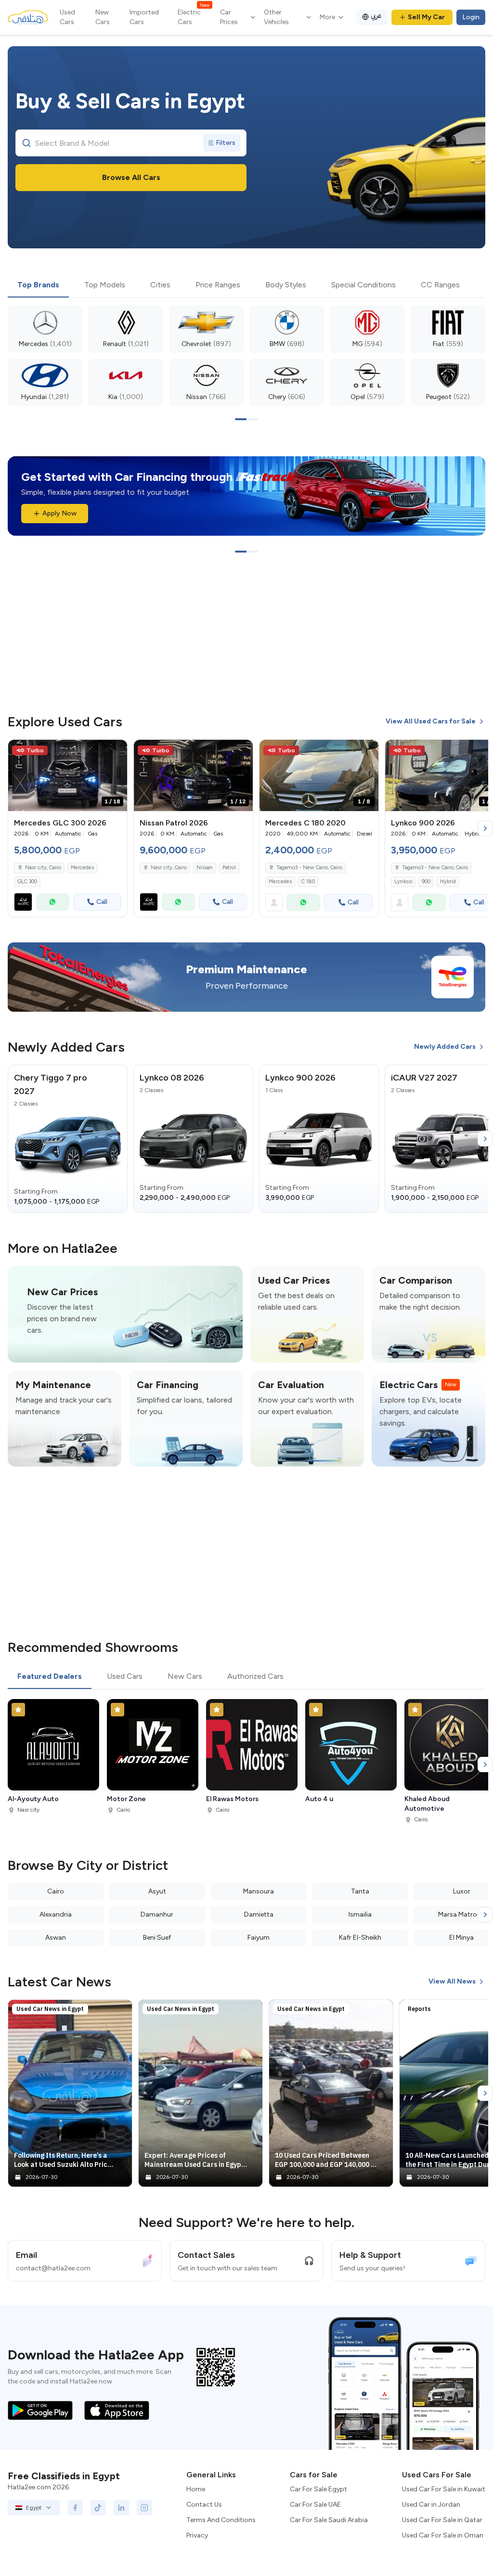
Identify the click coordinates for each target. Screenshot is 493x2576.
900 (426, 882)
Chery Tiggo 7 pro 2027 (51, 1084)
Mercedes (82, 868)
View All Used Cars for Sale (431, 721)
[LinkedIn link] (121, 2508)
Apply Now (59, 513)
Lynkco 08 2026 (172, 1078)
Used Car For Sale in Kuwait (444, 2489)
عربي (376, 16)
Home (196, 2489)
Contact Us (204, 2505)
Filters (226, 143)
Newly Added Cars (445, 1047)
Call (102, 902)
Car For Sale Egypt (318, 2489)
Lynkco (403, 882)
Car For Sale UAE (315, 2505)
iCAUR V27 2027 (424, 1078)
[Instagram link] (144, 2508)
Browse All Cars (131, 177)
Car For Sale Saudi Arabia (329, 2520)
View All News (452, 1981)
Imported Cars (144, 17)
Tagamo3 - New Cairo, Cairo (309, 868)
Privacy (197, 2535)
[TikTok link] (98, 2508)
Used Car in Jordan (431, 2505)
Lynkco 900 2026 (300, 1078)
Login (471, 17)
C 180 (308, 882)
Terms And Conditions (221, 2520)
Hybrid (448, 882)
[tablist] (246, 285)
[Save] (116, 751)
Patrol (229, 868)
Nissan (205, 868)
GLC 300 (27, 882)
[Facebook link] (75, 2508)
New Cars (103, 17)
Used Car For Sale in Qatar (442, 2520)
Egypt (34, 2508)
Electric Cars (194, 17)
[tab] (38, 285)
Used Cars (67, 17)
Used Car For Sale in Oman (443, 2535)
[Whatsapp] (53, 902)
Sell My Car (426, 17)
